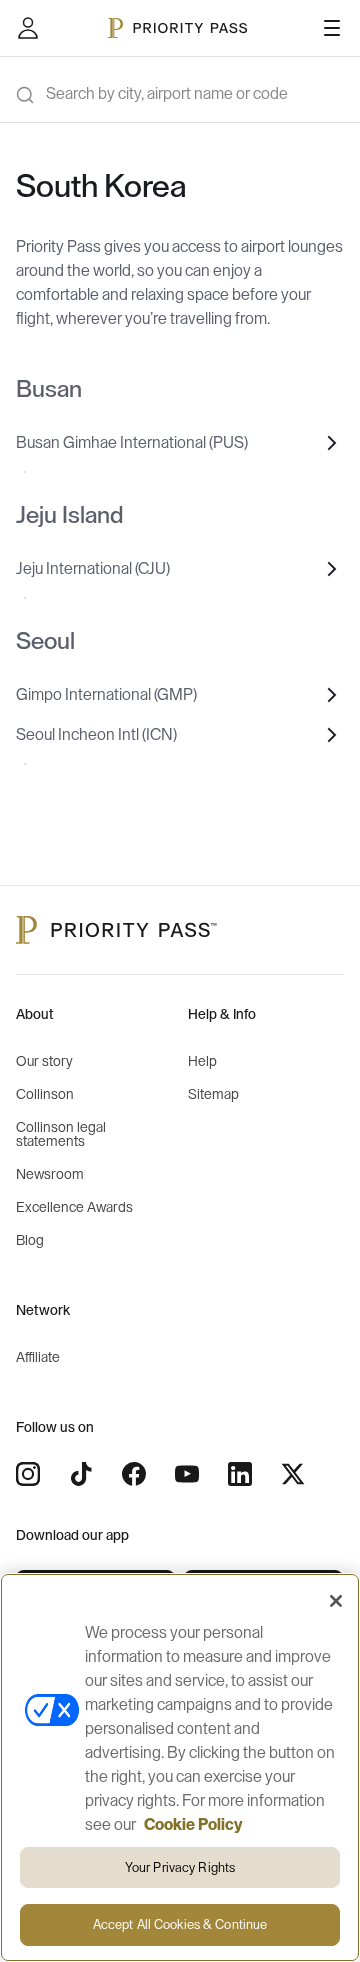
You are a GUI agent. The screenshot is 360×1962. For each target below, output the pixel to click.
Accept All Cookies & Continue (180, 1924)
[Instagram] (28, 1474)
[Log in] (28, 28)
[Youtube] (187, 1474)
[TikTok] (81, 1474)
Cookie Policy (193, 1825)
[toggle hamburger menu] (332, 28)
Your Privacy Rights (180, 1867)
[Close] (336, 1601)
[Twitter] (293, 1474)
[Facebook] (134, 1474)
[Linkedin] (240, 1474)
